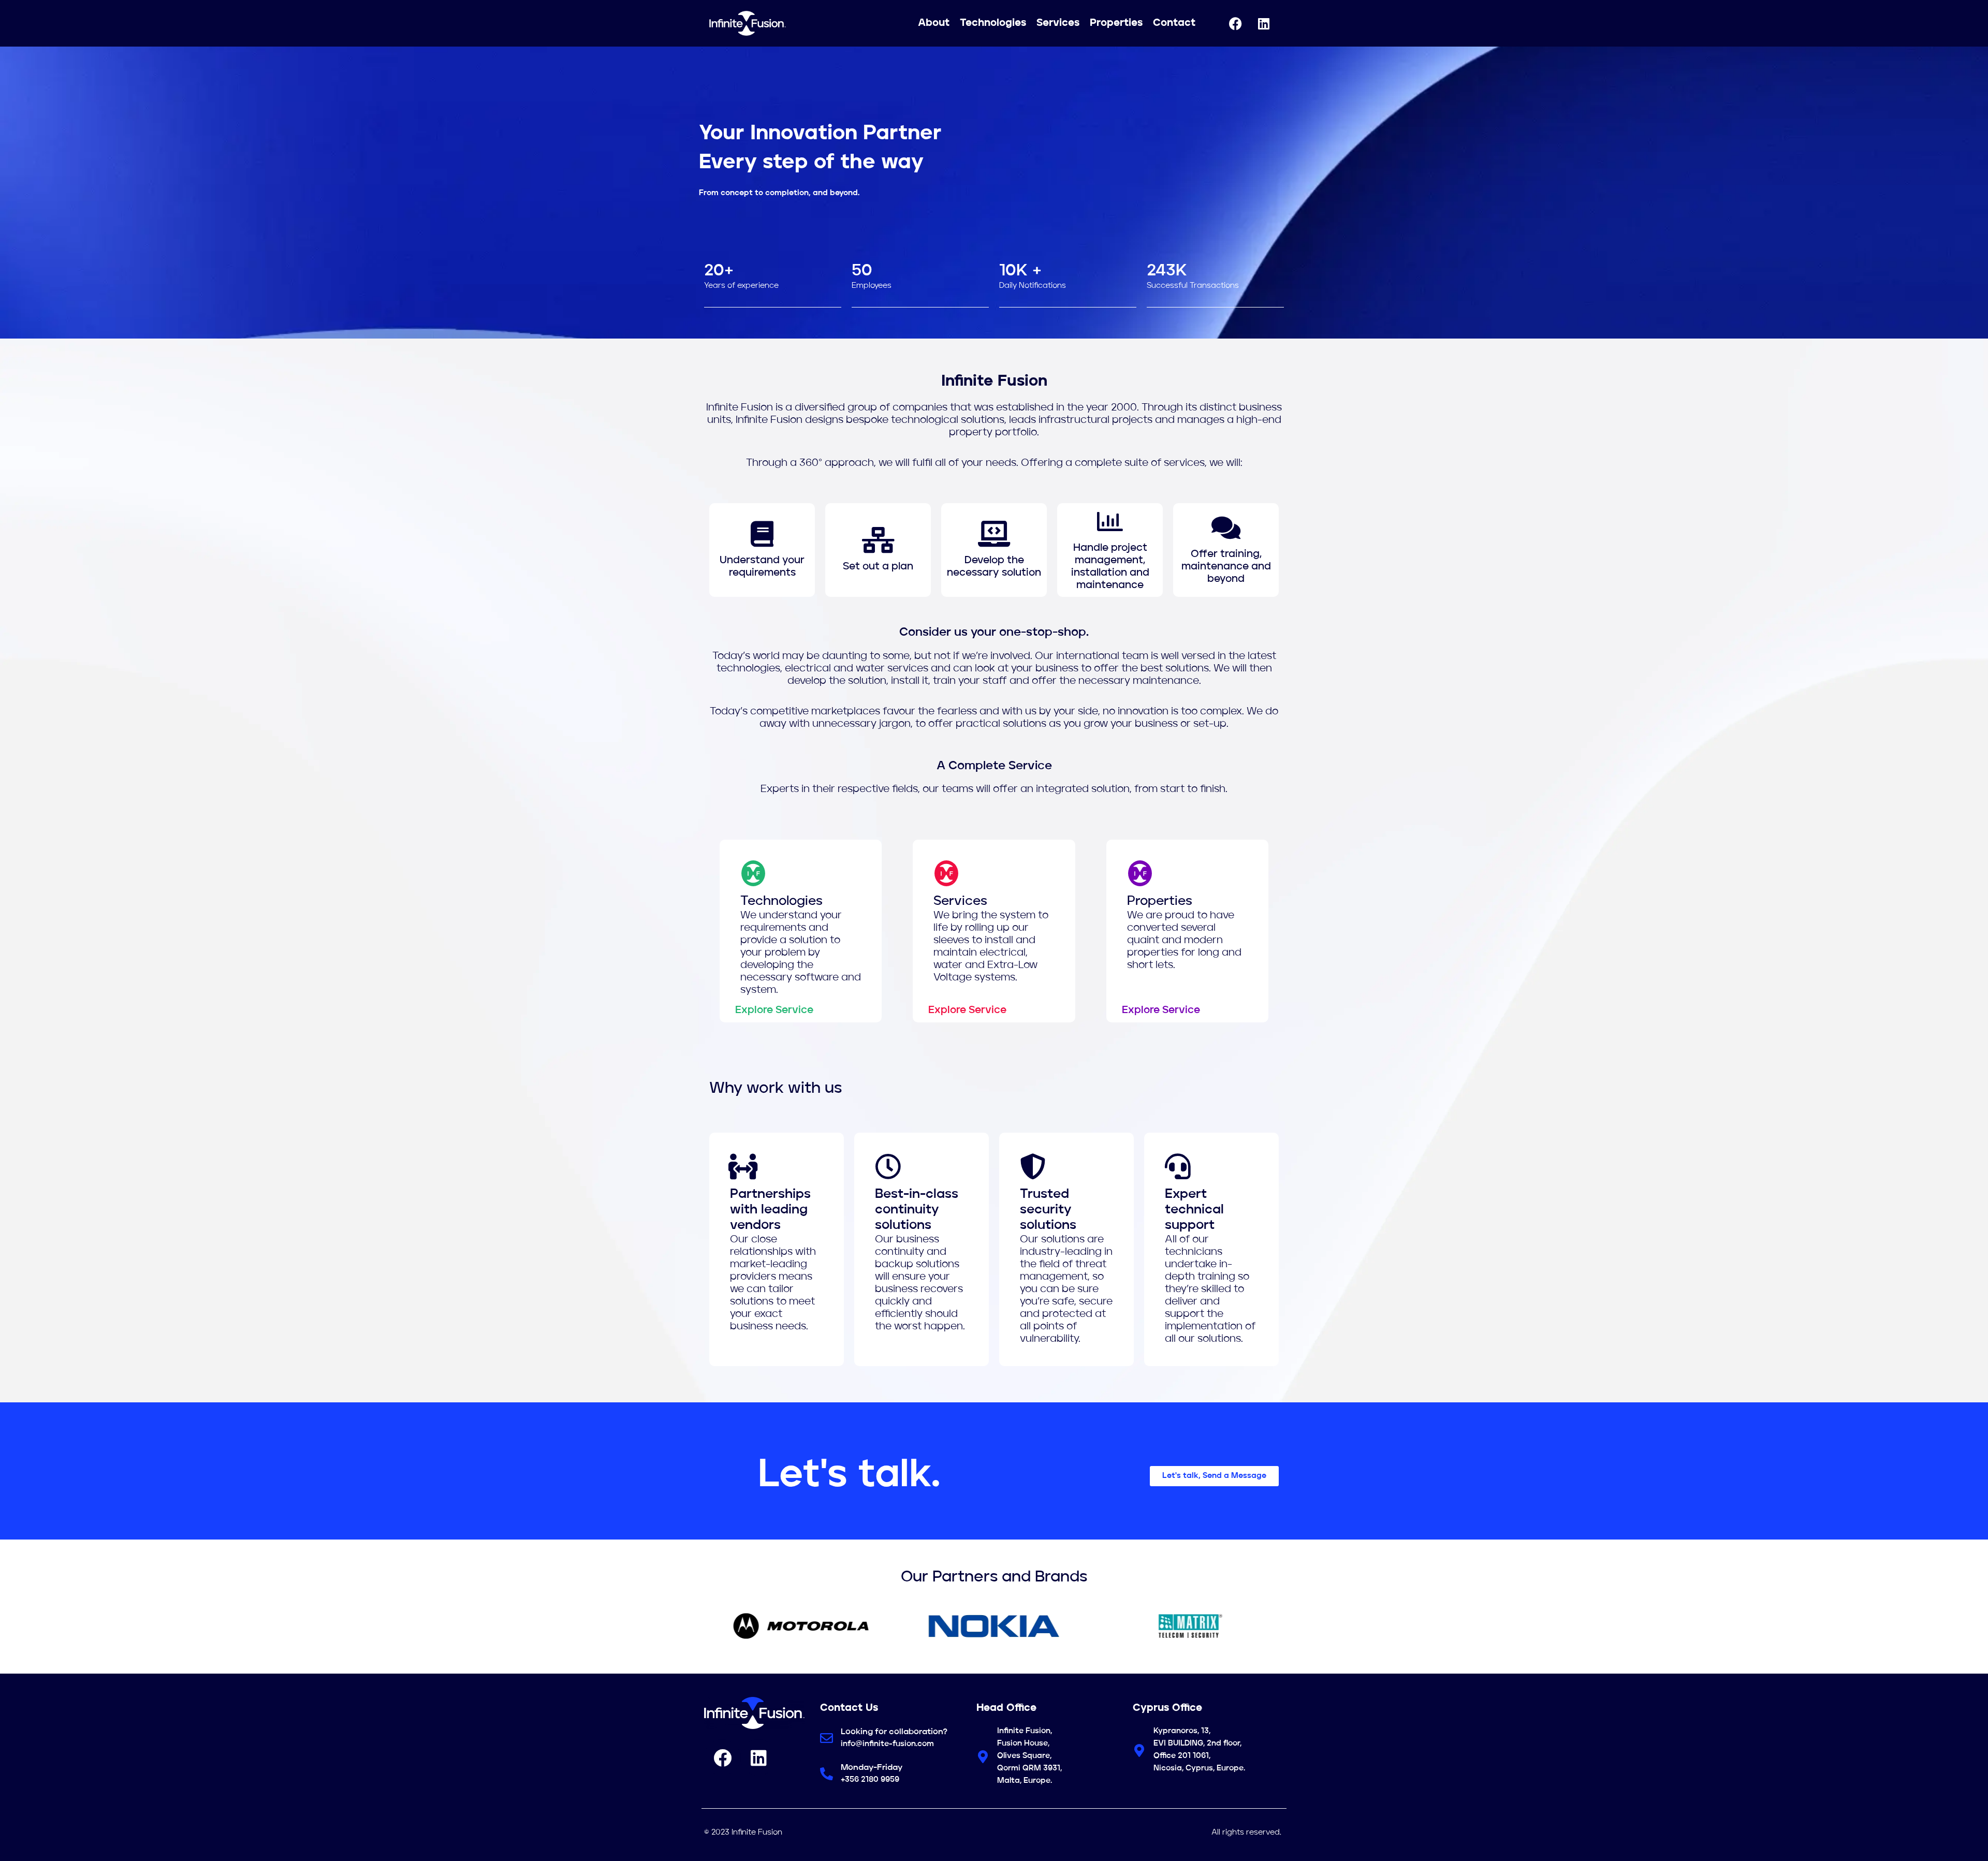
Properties (1116, 23)
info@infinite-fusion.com (887, 1744)
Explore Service (774, 1010)
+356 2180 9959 (870, 1780)
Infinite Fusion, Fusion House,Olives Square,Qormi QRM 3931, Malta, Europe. (1029, 1756)
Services (1058, 23)
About (934, 23)
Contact (1174, 23)
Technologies (993, 23)
